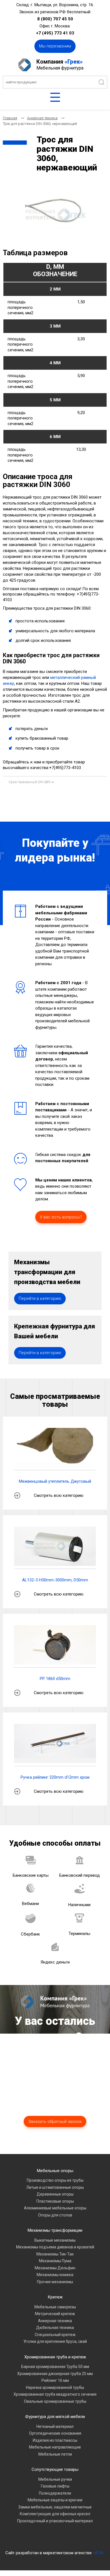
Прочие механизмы (55, 2282)
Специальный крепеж (55, 2335)
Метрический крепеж (55, 2314)
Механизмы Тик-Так (55, 2254)
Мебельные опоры (55, 2171)
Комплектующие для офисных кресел (55, 2514)
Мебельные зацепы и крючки (55, 2500)
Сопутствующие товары (55, 2469)
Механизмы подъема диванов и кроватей (55, 2247)
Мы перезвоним (55, 46)
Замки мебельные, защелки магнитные (55, 2507)
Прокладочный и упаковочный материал (55, 2521)
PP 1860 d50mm (55, 1679)
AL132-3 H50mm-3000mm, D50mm (55, 1580)
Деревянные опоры (55, 2194)
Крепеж (55, 2297)
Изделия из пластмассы (55, 2440)
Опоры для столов (55, 2215)
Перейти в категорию (40, 1298)
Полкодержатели (55, 2493)
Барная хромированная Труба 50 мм (55, 2367)
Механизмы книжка (55, 2275)
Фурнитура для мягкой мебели (55, 2417)
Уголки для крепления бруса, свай (55, 2341)
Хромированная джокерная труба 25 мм (55, 2374)
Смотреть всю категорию (59, 1495)
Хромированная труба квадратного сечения (55, 2394)
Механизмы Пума (55, 2261)
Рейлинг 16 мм (55, 2380)
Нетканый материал (55, 2426)
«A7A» (99, 2553)
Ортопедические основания (55, 2433)
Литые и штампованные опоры (55, 2187)
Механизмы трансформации (55, 2230)
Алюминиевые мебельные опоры (55, 2208)
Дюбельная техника (55, 2328)
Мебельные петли (55, 2454)
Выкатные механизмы (55, 2240)
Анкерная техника (55, 2321)
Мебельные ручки (55, 2479)
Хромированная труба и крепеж (55, 2357)
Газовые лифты (55, 2486)
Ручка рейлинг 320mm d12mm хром (55, 1777)
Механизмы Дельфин (55, 2268)
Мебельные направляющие (55, 2447)
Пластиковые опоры (55, 2201)
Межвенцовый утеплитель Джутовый (55, 1481)
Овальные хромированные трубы (55, 2401)
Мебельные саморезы (55, 2307)
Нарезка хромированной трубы (55, 2387)
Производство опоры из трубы (55, 2180)
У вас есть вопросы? (61, 1217)
